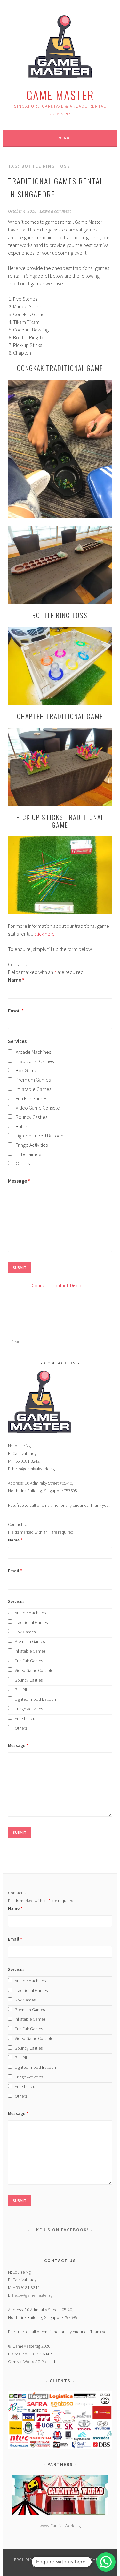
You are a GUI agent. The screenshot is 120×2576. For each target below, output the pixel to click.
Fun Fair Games (31, 1098)
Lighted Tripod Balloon (40, 1136)
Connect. (41, 1285)
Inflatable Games (33, 1089)
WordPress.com (68, 2565)
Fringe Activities (32, 1145)
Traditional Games (35, 1061)
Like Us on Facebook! (60, 2230)
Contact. (60, 1285)
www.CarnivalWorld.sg (60, 2526)
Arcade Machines (33, 1052)
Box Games (28, 1070)
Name (16, 980)
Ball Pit (23, 1126)
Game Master (60, 95)
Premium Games (33, 1080)
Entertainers (28, 1154)
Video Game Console (38, 1108)
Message (19, 1181)
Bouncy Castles (32, 1117)
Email (16, 1011)
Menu (64, 138)
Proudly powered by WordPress (50, 2559)
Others (23, 1163)
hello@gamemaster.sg (32, 2295)
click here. (45, 934)
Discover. (79, 1285)
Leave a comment (55, 211)
